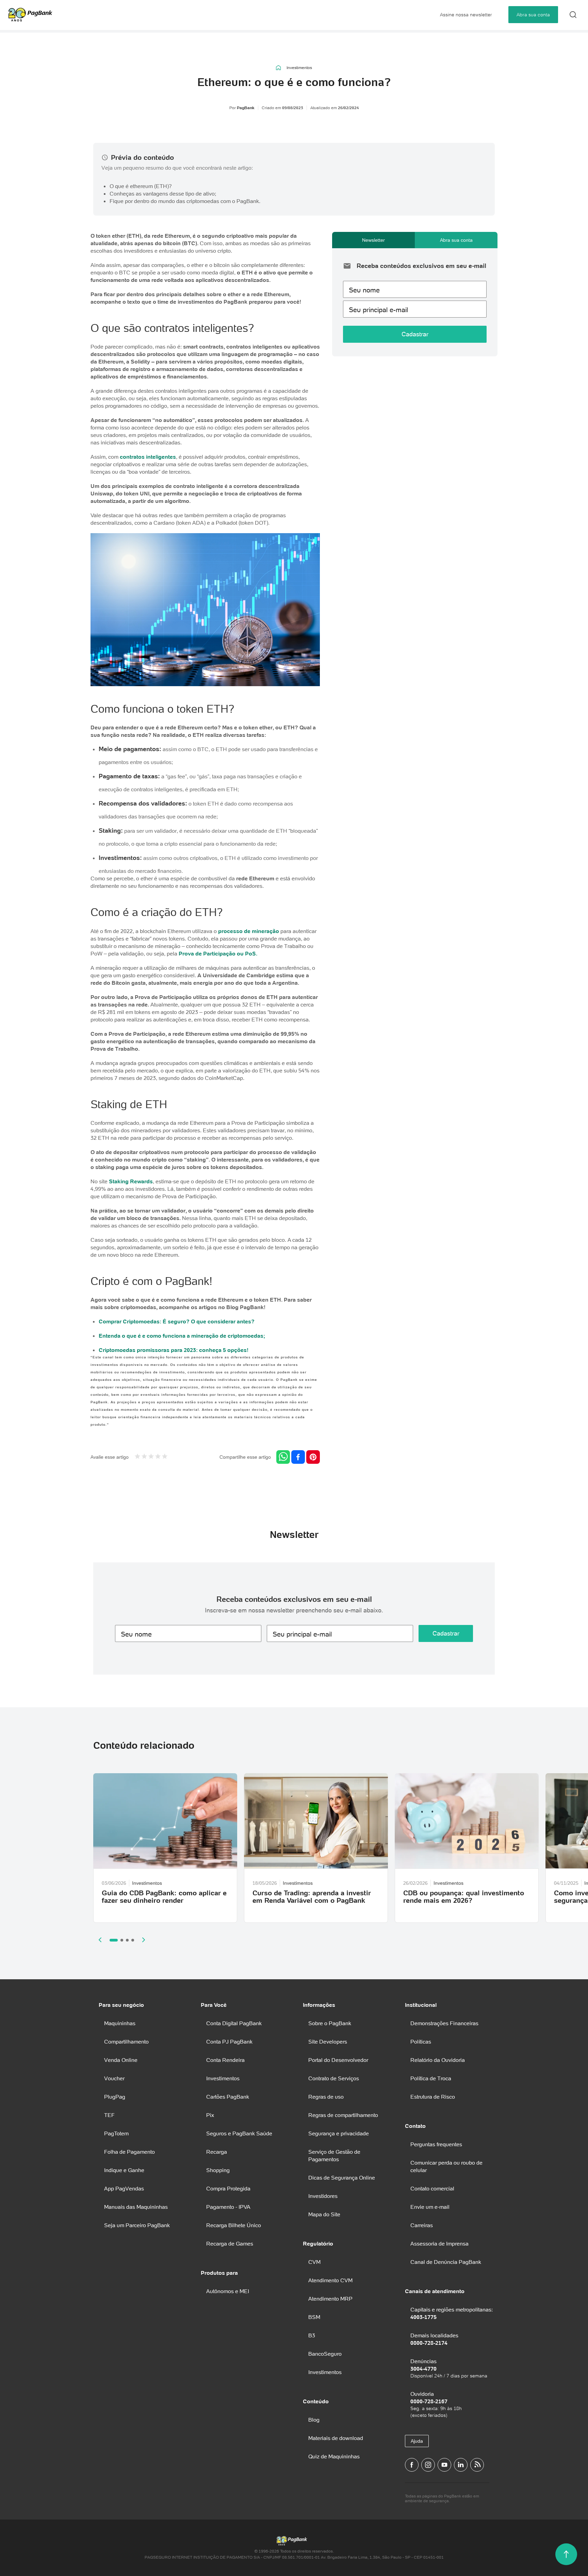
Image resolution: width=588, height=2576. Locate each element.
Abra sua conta (533, 15)
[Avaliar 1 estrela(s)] (137, 1457)
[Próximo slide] (144, 1940)
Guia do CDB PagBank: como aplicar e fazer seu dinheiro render (164, 1897)
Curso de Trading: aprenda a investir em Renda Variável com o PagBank (312, 1897)
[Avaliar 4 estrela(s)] (158, 1457)
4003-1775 (423, 2317)
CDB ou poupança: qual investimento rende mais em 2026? (464, 1897)
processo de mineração (249, 931)
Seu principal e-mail (378, 310)
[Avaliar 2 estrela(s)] (144, 1457)
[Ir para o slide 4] (133, 1940)
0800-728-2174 (429, 2343)
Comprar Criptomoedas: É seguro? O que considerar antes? (177, 1321)
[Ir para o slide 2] (122, 1940)
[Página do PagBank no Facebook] (412, 2465)
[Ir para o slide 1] (114, 1940)
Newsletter (373, 240)
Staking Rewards (131, 1181)
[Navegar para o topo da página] (566, 2554)
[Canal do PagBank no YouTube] (444, 2465)
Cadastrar (415, 334)
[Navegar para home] (279, 68)
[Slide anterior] (100, 1940)
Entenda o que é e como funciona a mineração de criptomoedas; (182, 1336)
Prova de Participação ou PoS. (218, 953)
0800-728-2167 (429, 2401)
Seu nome (364, 290)
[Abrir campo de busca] (573, 15)
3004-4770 (423, 2369)
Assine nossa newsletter (466, 15)
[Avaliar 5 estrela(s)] (165, 1457)
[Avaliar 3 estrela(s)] (151, 1457)
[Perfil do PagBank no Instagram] (428, 2465)
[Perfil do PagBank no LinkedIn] (461, 2465)
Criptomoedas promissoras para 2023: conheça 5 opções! (174, 1350)
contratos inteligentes (148, 457)
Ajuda (417, 2441)
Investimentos (299, 68)
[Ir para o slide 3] (127, 1940)
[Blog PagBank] (477, 2465)
